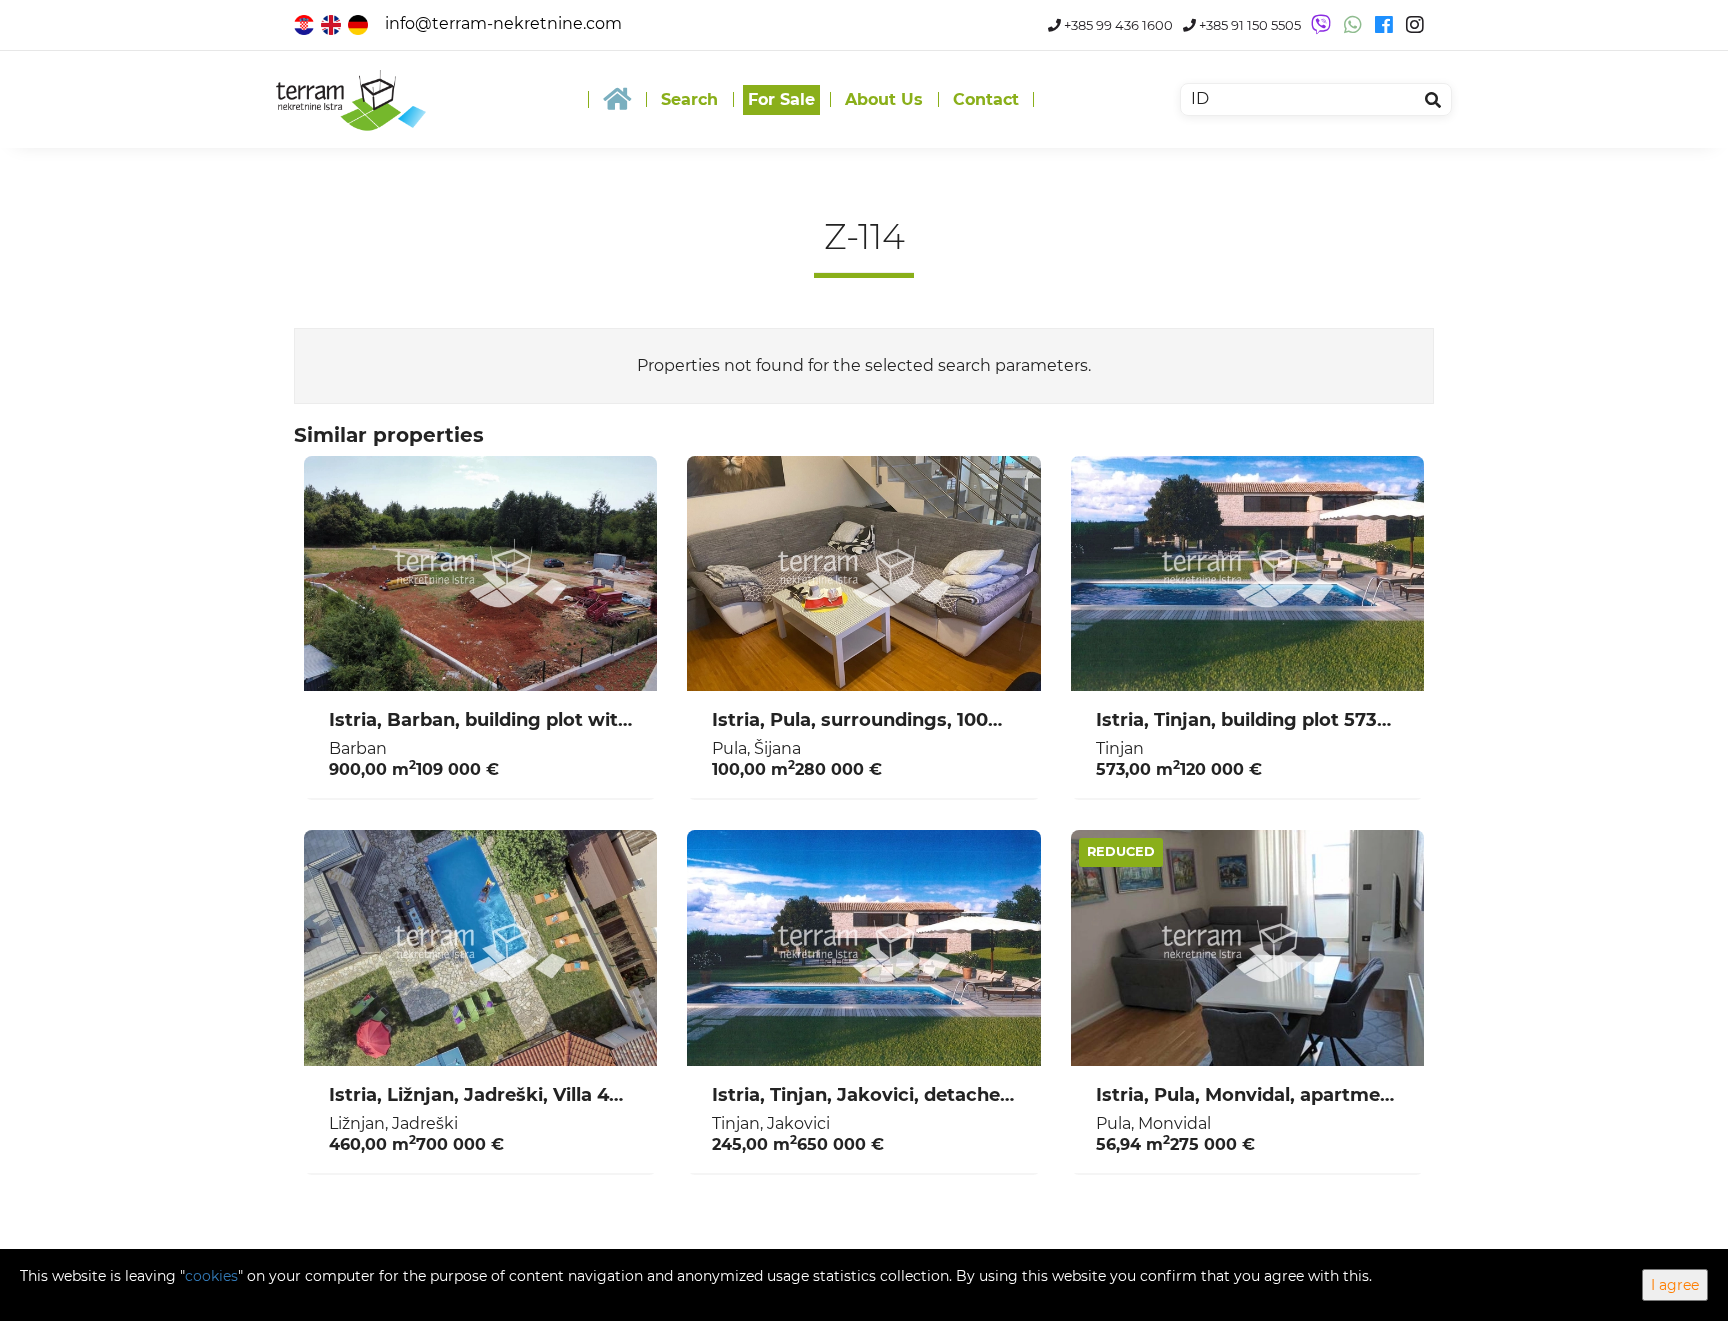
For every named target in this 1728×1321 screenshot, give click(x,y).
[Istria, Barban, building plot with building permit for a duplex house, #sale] (480, 574)
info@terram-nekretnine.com (503, 23)
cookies (211, 1276)
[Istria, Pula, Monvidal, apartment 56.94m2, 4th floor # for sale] (1247, 948)
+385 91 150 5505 (1248, 25)
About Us (884, 99)
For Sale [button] (781, 99)
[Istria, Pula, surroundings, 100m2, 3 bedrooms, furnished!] (863, 574)
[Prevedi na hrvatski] (305, 23)
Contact (986, 99)
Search (689, 99)
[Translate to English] (332, 23)
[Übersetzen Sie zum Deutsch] (359, 23)
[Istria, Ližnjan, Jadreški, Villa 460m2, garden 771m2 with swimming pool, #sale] (480, 948)
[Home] (617, 99)
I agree (1675, 1285)
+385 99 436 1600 (1117, 25)
